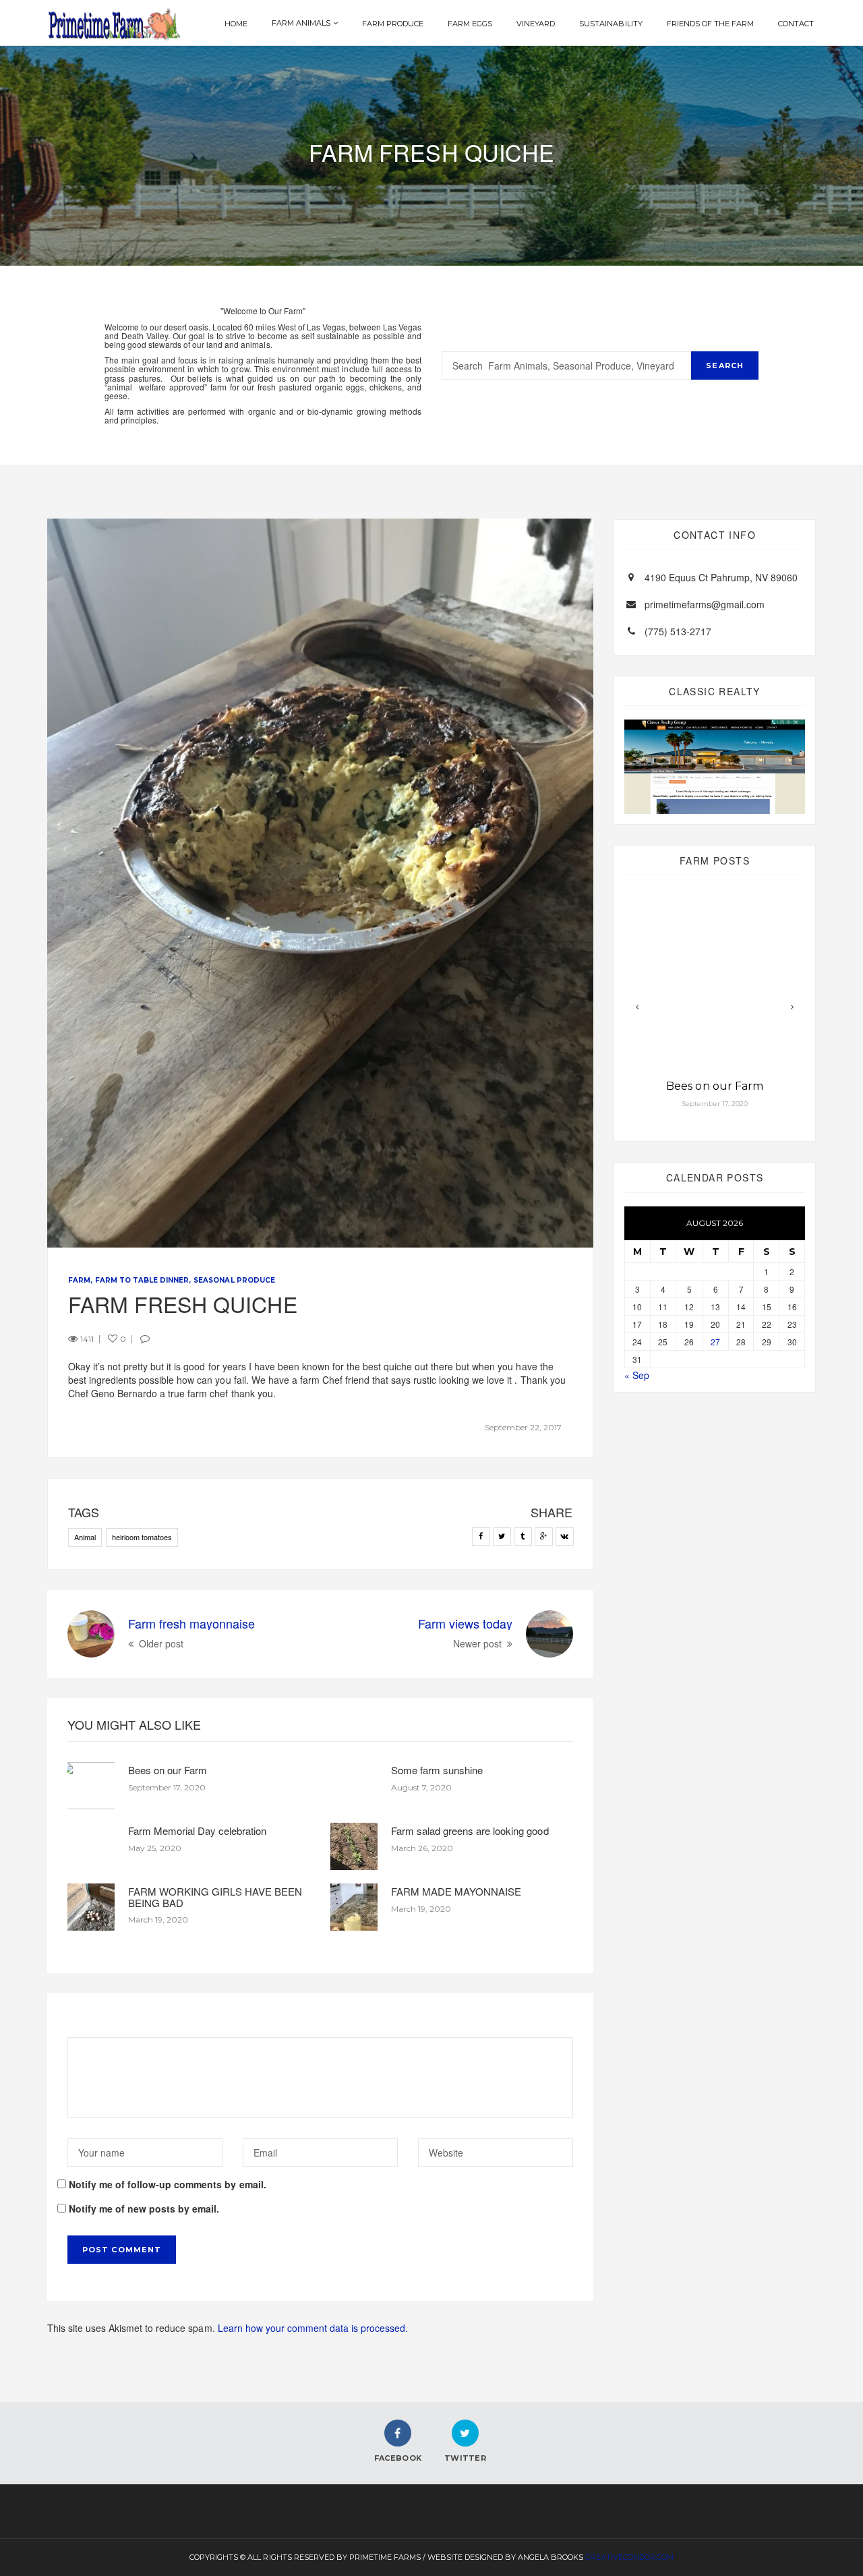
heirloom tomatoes (142, 1537)
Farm (79, 1280)
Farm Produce (393, 24)
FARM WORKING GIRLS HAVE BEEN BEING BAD (215, 1897)
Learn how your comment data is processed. (313, 2328)
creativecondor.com (629, 2557)
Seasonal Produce (234, 1280)
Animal (85, 1537)
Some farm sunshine (437, 1770)
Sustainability (611, 24)
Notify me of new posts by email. (144, 2208)
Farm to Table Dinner (142, 1280)
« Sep (637, 1375)
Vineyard (536, 24)
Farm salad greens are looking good (470, 1831)
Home (236, 24)
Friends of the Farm (710, 24)
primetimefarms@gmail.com (705, 604)
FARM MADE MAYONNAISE (456, 1891)
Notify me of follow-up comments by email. (168, 2184)
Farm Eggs (470, 24)
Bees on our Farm (168, 1770)
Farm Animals (301, 23)
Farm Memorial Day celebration (197, 1831)
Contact (796, 24)
